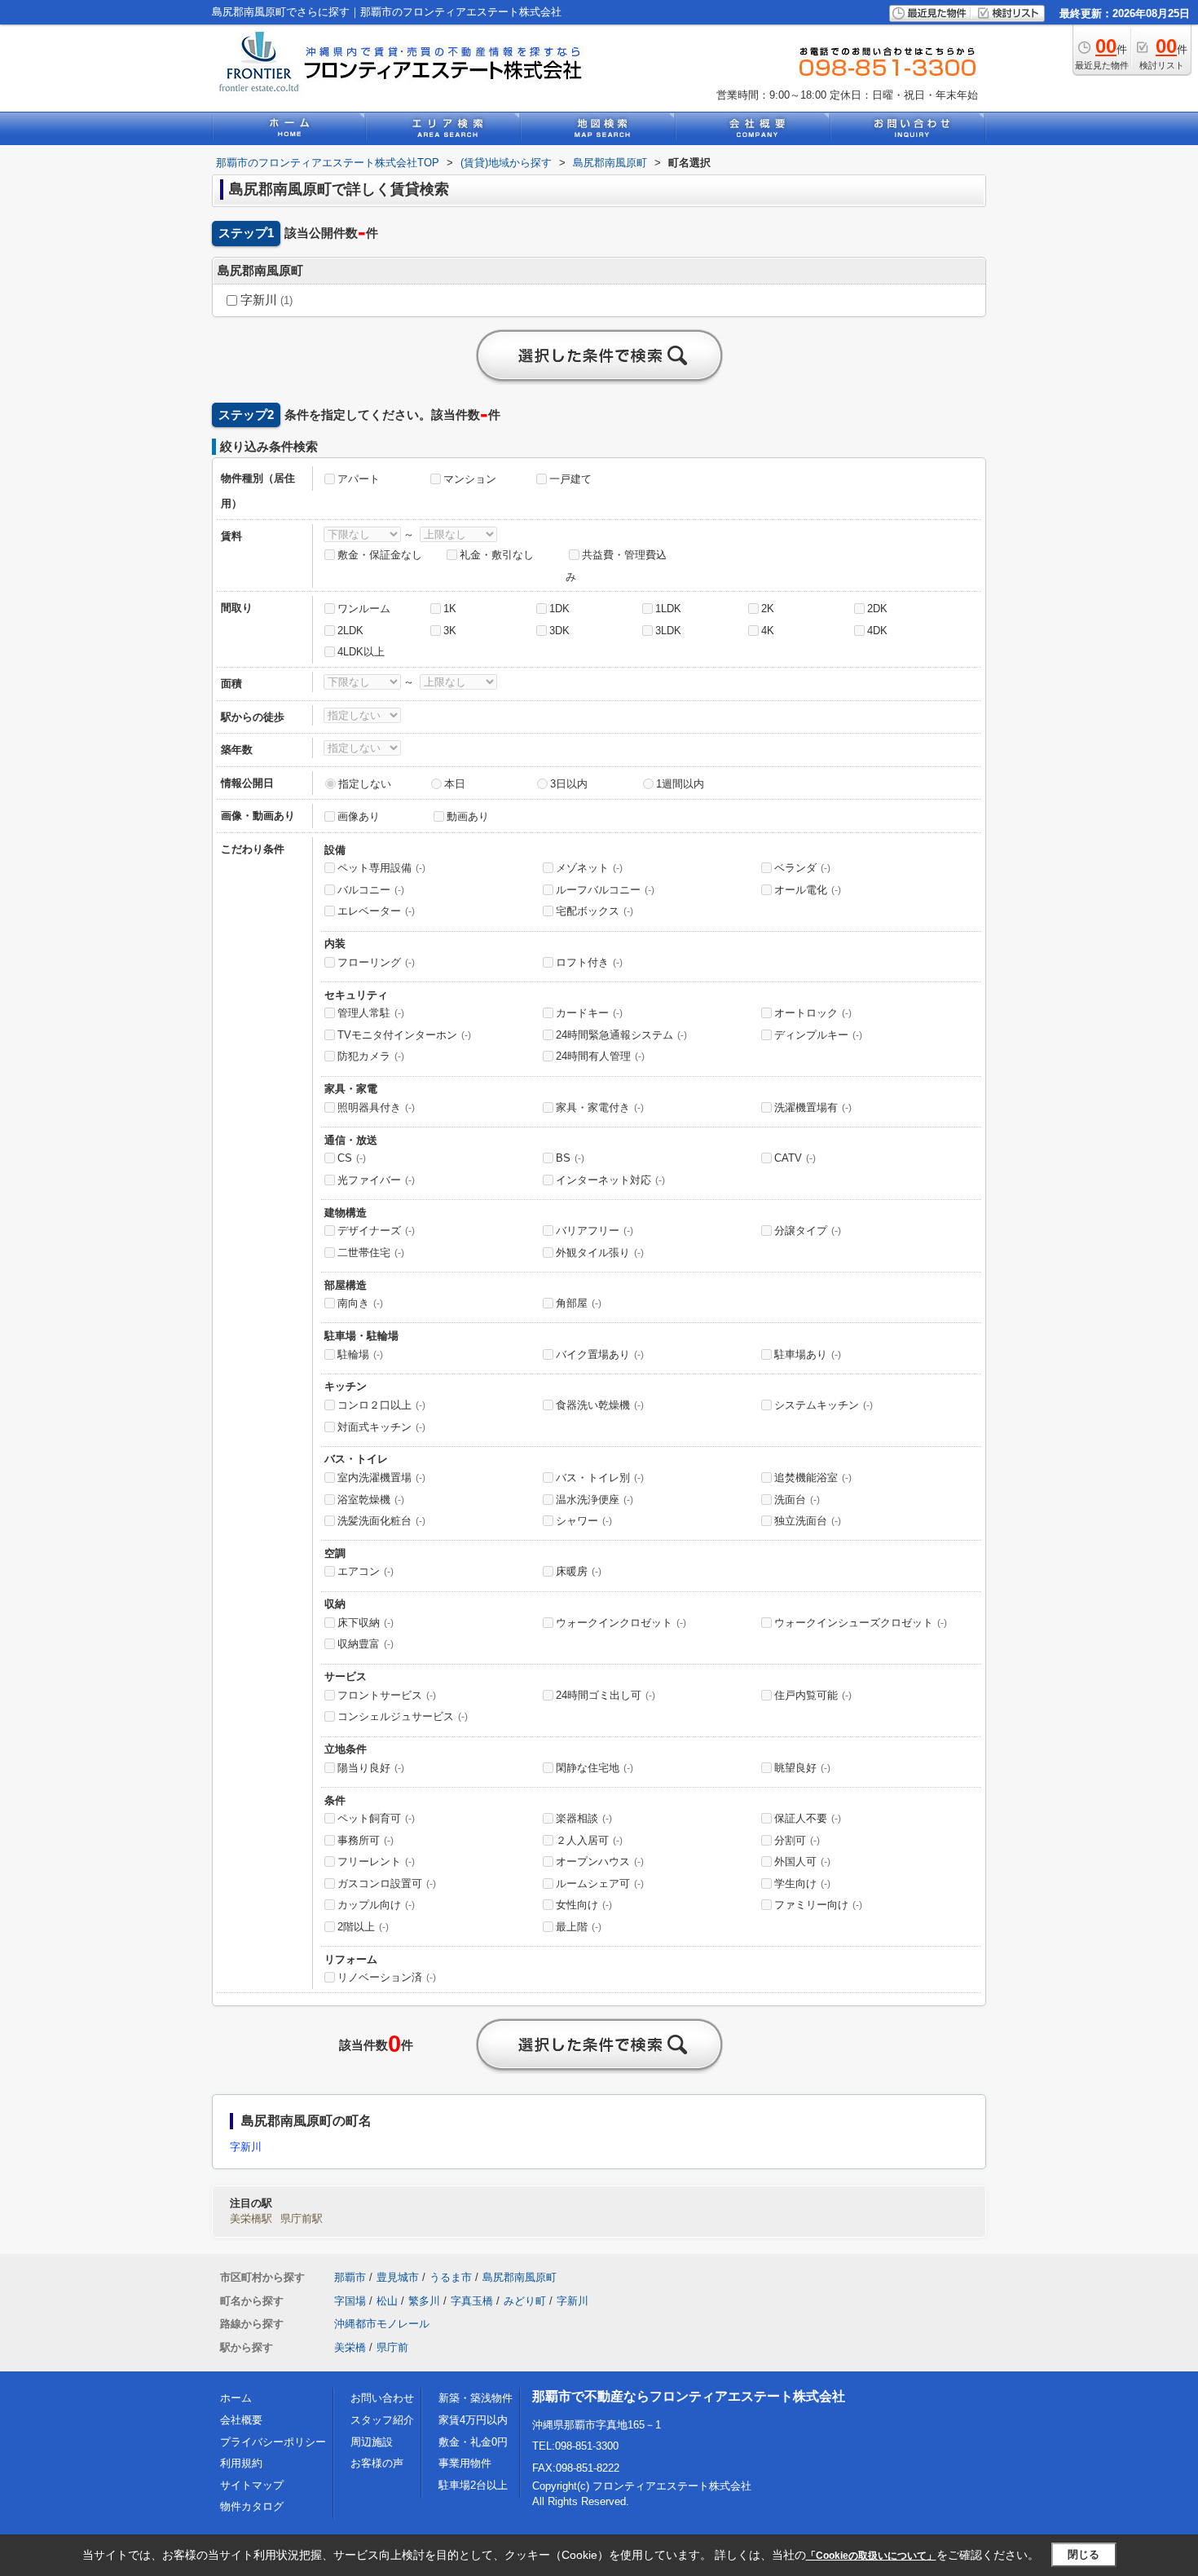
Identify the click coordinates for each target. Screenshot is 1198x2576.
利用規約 (241, 2463)
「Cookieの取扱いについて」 (871, 2556)
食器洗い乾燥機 (600, 1405)
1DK (559, 609)
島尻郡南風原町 (520, 2277)
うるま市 (451, 2277)
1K (450, 609)
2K (768, 609)
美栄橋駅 (251, 2219)
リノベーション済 (387, 1977)
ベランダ (802, 868)
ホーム (236, 2398)
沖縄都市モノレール (382, 2324)
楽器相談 (584, 1818)
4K (768, 631)
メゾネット (589, 868)
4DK (877, 631)
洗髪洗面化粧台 (381, 1521)
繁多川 (424, 2301)
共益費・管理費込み (616, 566)
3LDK (668, 631)
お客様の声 (377, 2463)
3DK (559, 631)
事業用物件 (465, 2463)
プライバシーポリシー (273, 2442)
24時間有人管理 (600, 1056)
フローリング (376, 962)
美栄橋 (350, 2347)
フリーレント (376, 1861)
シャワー (584, 1521)
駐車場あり (808, 1354)
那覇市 (350, 2277)
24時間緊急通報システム (621, 1035)
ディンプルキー (818, 1035)
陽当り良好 (371, 1768)
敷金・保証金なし (380, 555)
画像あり (359, 816)
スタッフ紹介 (382, 2420)
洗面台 (797, 1500)
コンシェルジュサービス (403, 1716)
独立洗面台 (808, 1521)
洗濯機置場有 (813, 1107)
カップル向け (376, 1905)
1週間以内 (680, 784)
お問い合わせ (382, 2398)
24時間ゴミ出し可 (606, 1695)
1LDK (668, 609)
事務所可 (366, 1840)
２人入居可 (589, 1840)
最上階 (579, 1927)
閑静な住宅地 (595, 1768)
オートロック (813, 1013)
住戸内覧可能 (813, 1695)
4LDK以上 (361, 652)
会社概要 (241, 2420)
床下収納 (366, 1623)
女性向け (584, 1905)
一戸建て (570, 479)
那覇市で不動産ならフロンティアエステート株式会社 (689, 2396)
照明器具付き (376, 1107)
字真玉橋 (472, 2301)
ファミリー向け (818, 1905)
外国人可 (802, 1861)
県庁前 (392, 2347)
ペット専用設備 (381, 868)
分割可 (797, 1840)
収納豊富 (366, 1644)
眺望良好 (802, 1768)
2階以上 (363, 1927)
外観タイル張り (600, 1253)
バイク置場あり (600, 1354)
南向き (360, 1303)
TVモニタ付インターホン (404, 1035)
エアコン (366, 1571)
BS (570, 1158)
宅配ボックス (595, 911)
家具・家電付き (600, 1107)
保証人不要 (808, 1818)
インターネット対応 (610, 1180)
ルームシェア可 (600, 1883)
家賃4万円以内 (473, 2420)
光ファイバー (376, 1180)
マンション (470, 479)
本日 (455, 784)
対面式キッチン (381, 1427)
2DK (877, 609)
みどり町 (525, 2301)
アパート (359, 479)
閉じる (1083, 2554)
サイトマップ (252, 2485)
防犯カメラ (371, 1056)
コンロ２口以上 (381, 1405)
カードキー (589, 1013)
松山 (387, 2301)
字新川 (265, 300)
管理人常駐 (371, 1013)
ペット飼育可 (376, 1818)
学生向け (802, 1883)
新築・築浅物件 (476, 2398)
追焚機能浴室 (813, 1478)
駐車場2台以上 (473, 2485)
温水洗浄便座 (595, 1500)
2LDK (350, 631)
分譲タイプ (808, 1231)
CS (352, 1158)
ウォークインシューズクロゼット (861, 1623)
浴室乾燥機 (371, 1500)
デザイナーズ (376, 1231)
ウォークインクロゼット (621, 1623)
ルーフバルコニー (605, 890)
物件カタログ (252, 2506)
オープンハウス (600, 1861)
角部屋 (579, 1303)
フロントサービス (387, 1695)
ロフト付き (589, 962)
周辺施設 (372, 2442)
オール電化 (808, 890)
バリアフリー (595, 1231)
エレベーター (376, 911)
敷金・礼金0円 (473, 2442)
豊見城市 (398, 2277)
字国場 (350, 2301)
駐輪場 (360, 1354)
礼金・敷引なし (497, 555)
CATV (795, 1158)
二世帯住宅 (371, 1253)
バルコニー (371, 890)
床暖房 (579, 1571)
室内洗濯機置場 (381, 1478)
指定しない (365, 784)
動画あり (468, 816)
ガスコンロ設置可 (387, 1883)
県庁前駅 (302, 2219)
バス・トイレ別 (600, 1478)
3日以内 (569, 784)
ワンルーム (364, 609)
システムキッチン (824, 1405)
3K (450, 631)
